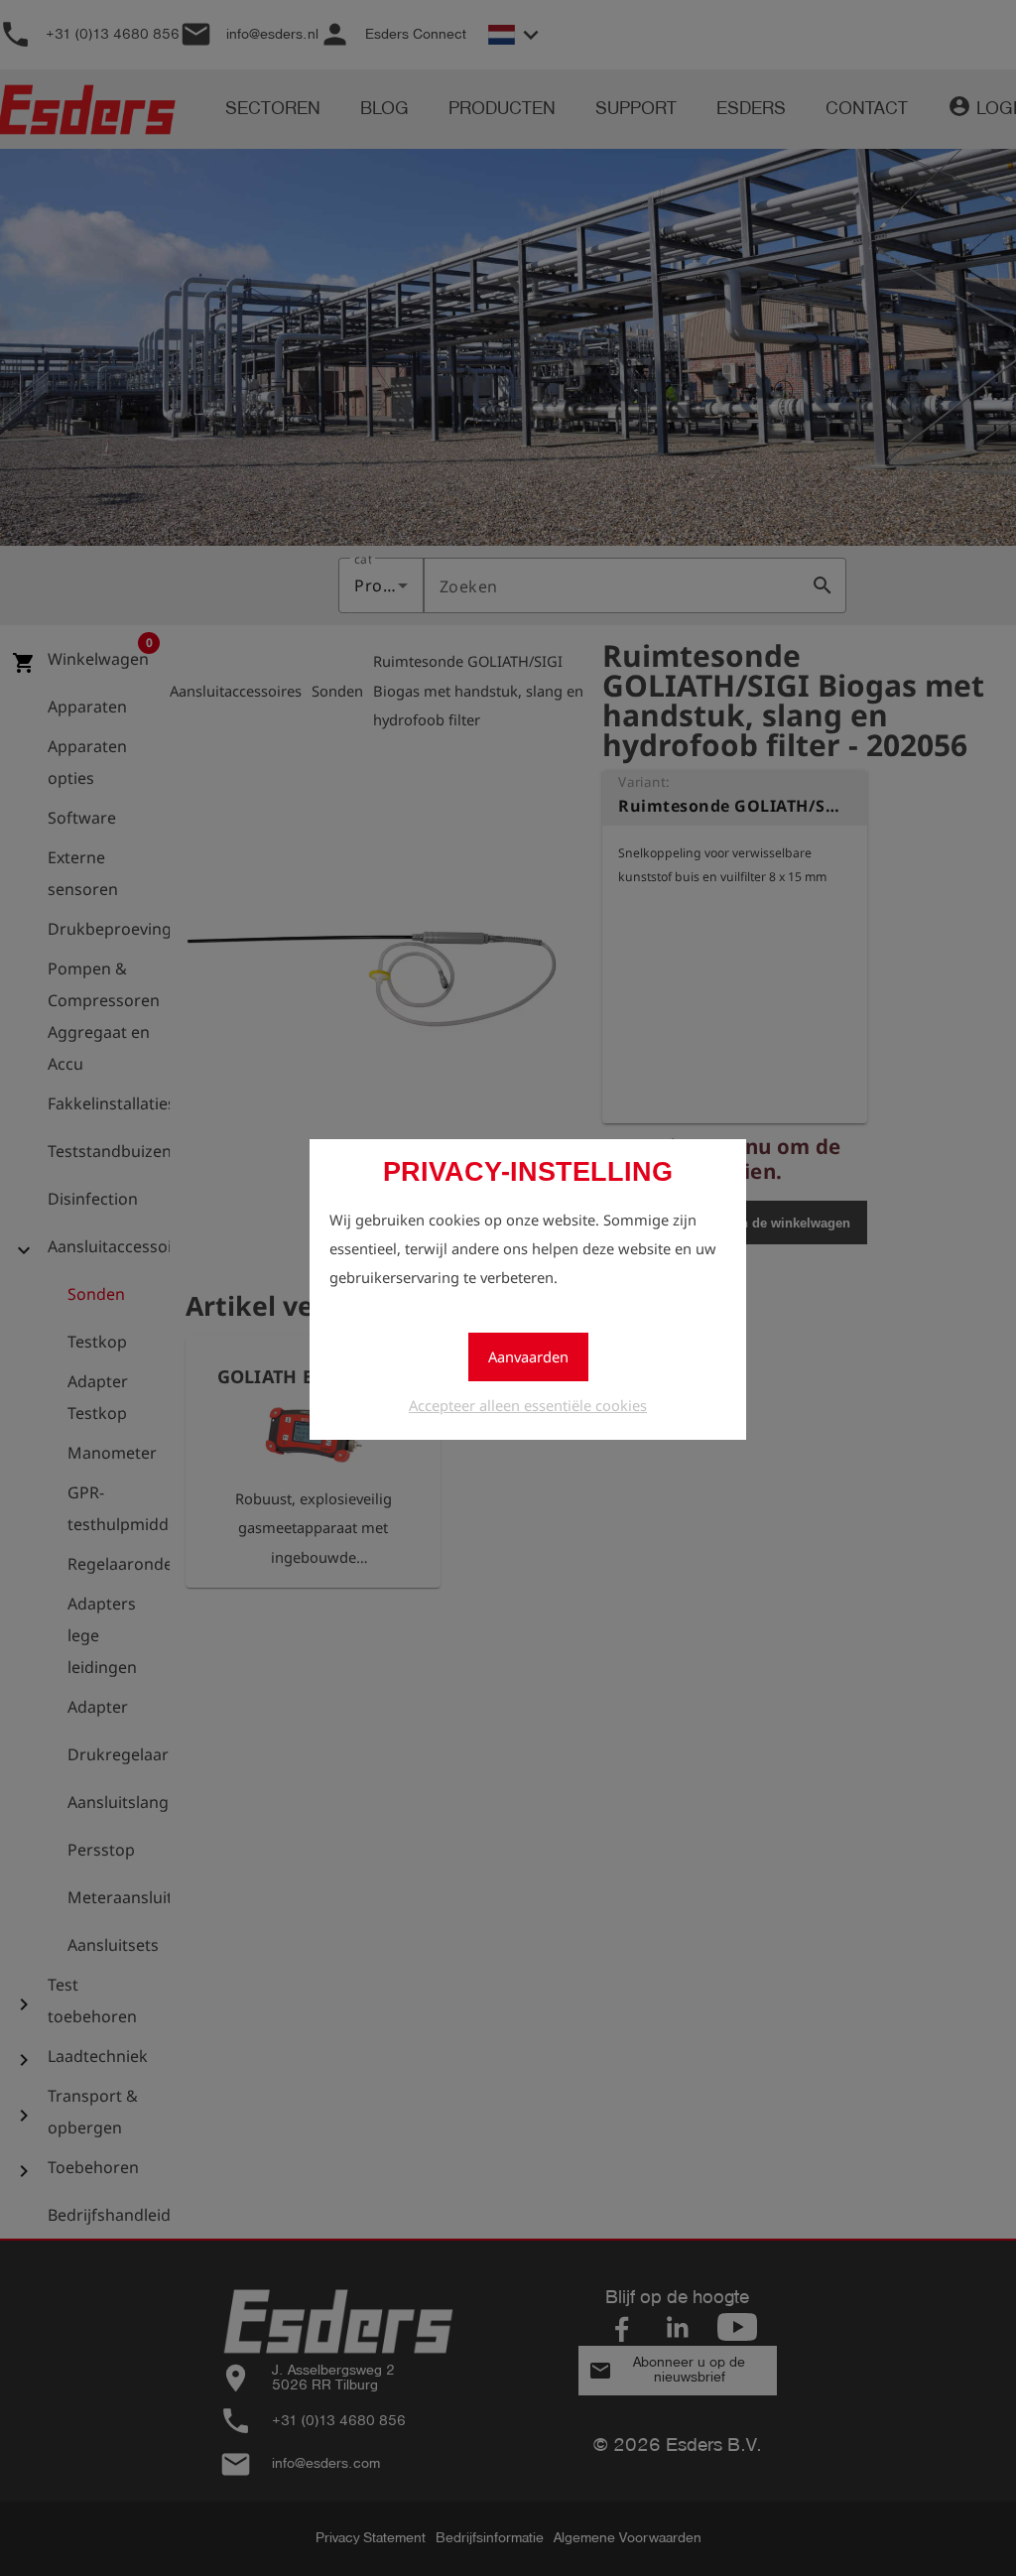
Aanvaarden (528, 1356)
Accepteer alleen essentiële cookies (528, 1405)
